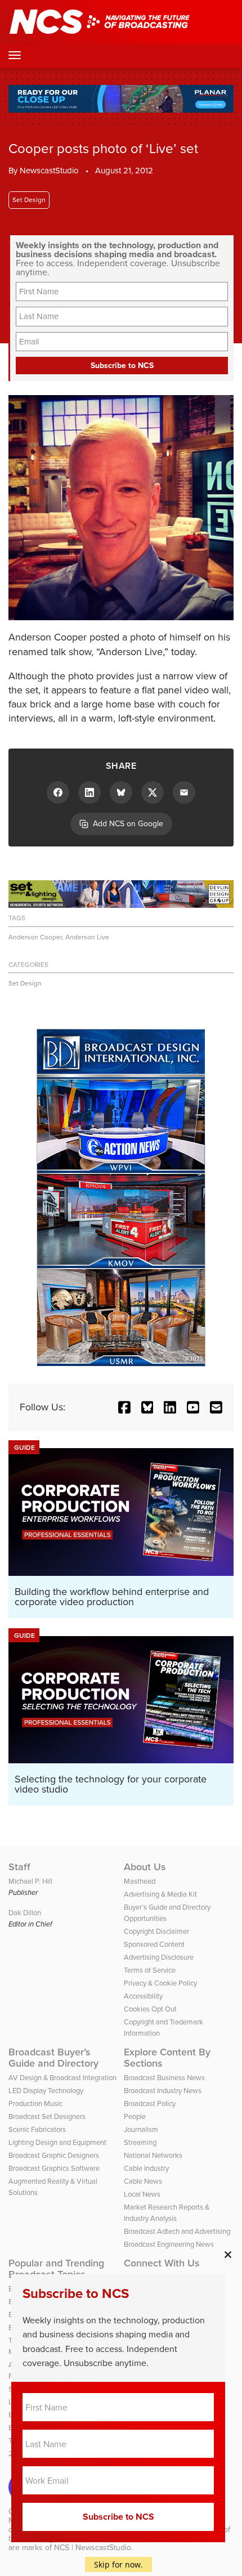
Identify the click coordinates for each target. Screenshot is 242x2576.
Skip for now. (118, 2564)
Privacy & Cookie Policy (160, 1983)
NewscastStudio (49, 171)
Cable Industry (146, 2168)
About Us (145, 1867)
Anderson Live (87, 937)
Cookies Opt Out (150, 2009)
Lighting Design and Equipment (57, 2142)
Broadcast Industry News (163, 2091)
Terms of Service (150, 1970)
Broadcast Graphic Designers (54, 2155)
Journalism (141, 2129)
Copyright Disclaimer (156, 1931)
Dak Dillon (25, 1913)
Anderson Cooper (35, 937)
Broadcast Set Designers (47, 2116)
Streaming (140, 2142)
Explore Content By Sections (167, 2058)
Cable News (143, 2181)
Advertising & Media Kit (160, 1894)
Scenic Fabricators (37, 2129)
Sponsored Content (154, 1944)
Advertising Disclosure (159, 1957)
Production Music (35, 2104)
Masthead (140, 1881)
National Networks (153, 2155)
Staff (19, 1867)
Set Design (29, 200)
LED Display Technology (46, 2091)
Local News (142, 2194)
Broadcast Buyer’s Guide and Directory (53, 2058)
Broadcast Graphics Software (54, 2168)
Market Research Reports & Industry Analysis (167, 2213)
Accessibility (143, 1996)
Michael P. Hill (30, 1881)
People (135, 2116)
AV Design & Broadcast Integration (62, 2078)
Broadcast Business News (164, 2078)
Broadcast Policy (150, 2104)
